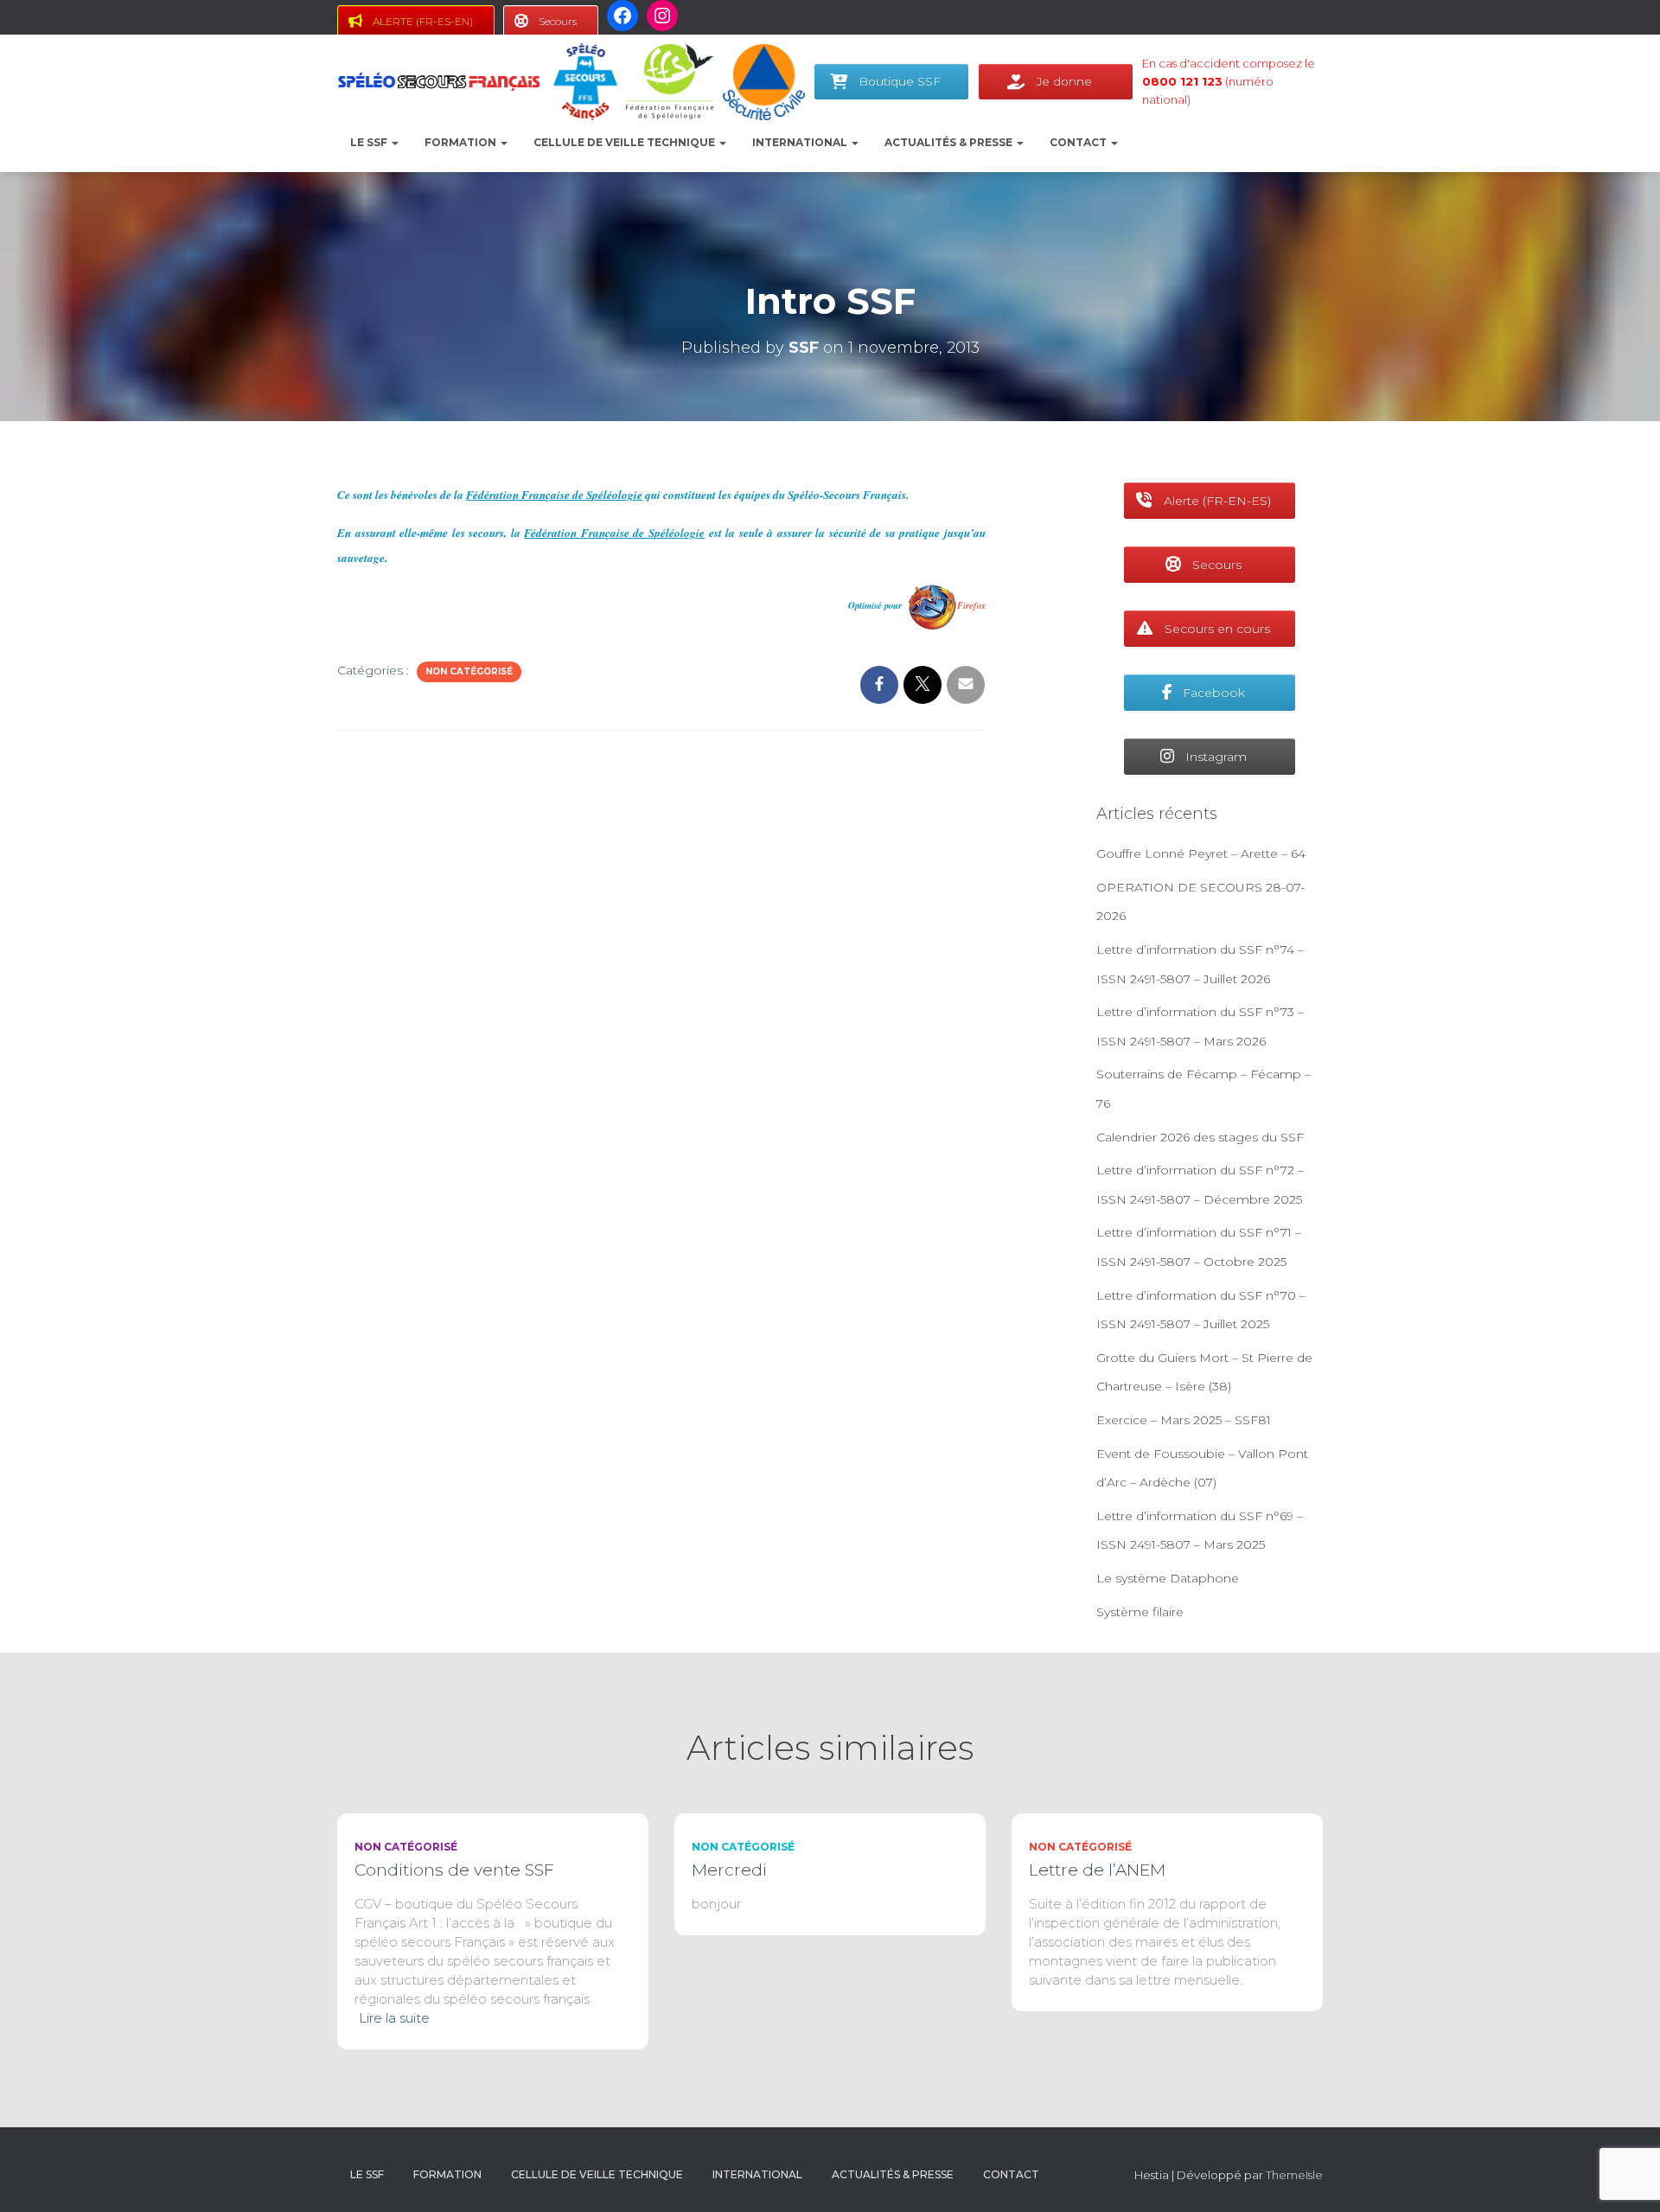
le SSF (370, 142)
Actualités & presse (950, 142)
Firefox (971, 605)
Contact (1079, 142)
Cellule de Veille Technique (626, 142)
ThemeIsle (1294, 2175)
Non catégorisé (469, 671)
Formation (462, 142)
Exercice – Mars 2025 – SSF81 (1184, 1420)
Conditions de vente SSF (454, 1870)
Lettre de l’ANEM (1097, 1870)
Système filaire (1140, 1612)
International (801, 142)
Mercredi (729, 1870)
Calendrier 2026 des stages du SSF (1200, 1137)
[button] (394, 142)
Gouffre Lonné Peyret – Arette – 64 (1201, 853)
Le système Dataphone (1168, 1578)
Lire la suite (394, 2018)
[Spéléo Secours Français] (439, 82)
